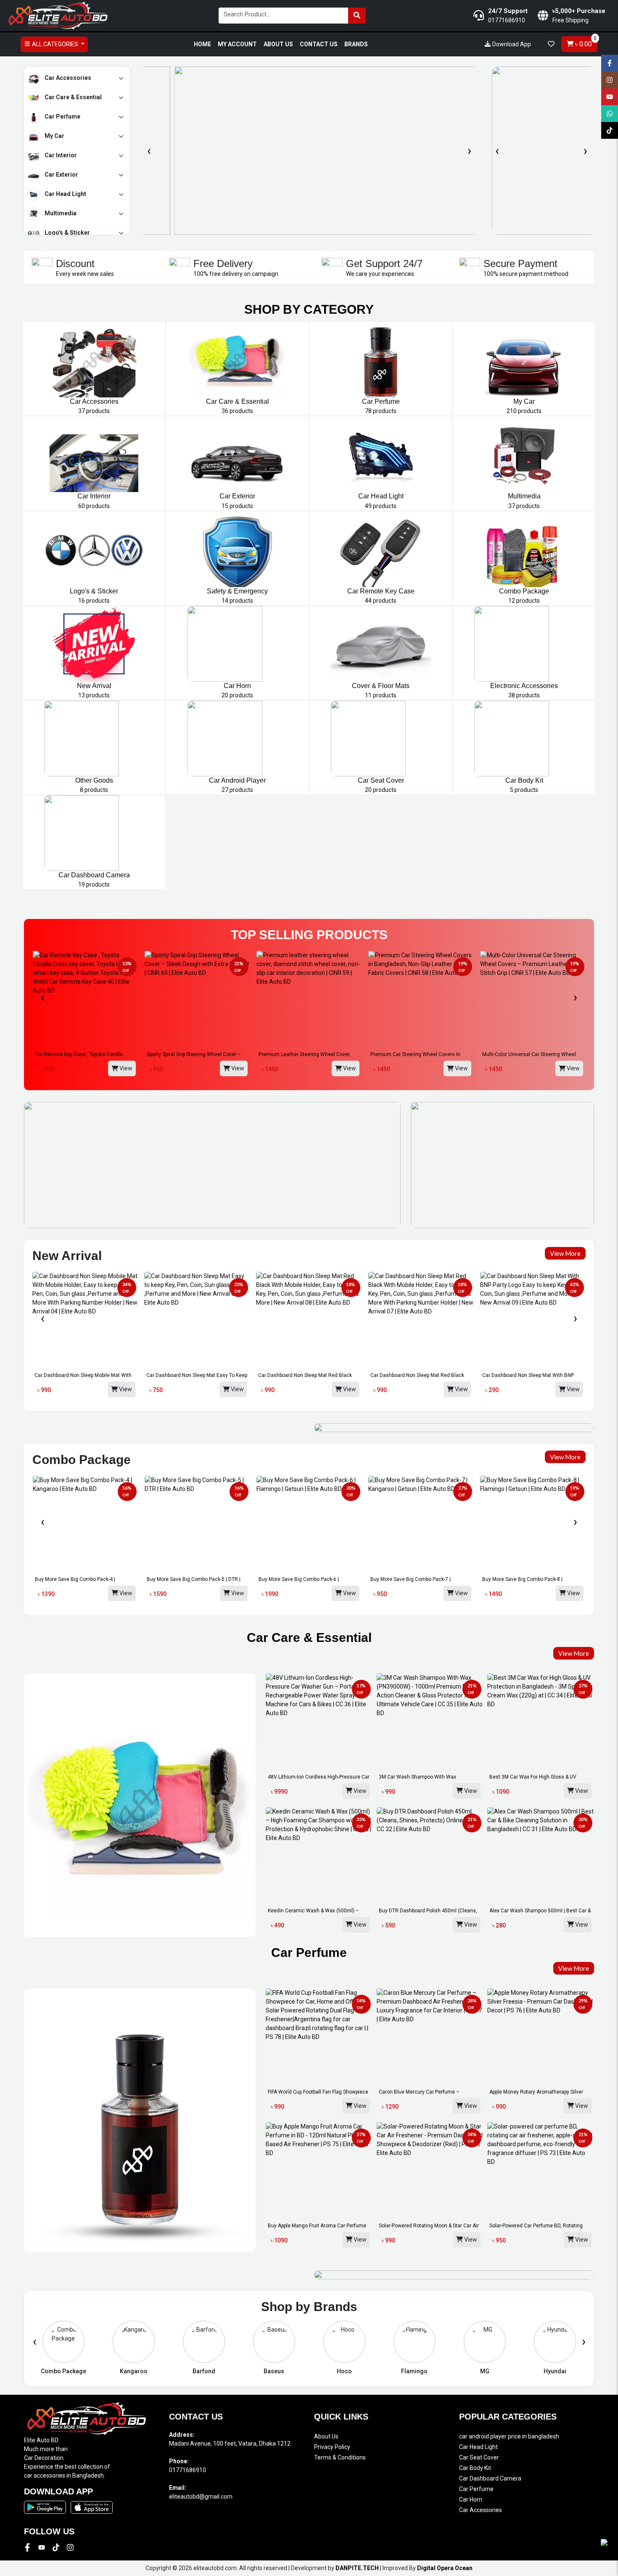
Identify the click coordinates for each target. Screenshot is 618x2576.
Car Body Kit (475, 2468)
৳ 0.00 (585, 42)
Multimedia (60, 213)
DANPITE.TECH (357, 2568)
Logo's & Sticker (67, 232)
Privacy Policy (332, 2447)
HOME (202, 44)
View (125, 1068)
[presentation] (149, 151)
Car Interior (60, 155)
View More (565, 1253)
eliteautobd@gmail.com (201, 2497)
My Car (54, 135)
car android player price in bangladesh (509, 2436)
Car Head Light (65, 193)
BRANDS (356, 44)
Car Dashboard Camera (490, 2478)
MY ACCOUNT (237, 44)
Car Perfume (62, 116)
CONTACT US (319, 44)
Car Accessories (67, 77)
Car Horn (471, 2499)
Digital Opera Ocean (445, 2568)
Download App (511, 44)
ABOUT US (278, 44)
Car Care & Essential (73, 97)
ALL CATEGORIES (55, 44)
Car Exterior (61, 174)
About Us (326, 2436)
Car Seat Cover (479, 2457)
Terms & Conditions (340, 2457)
